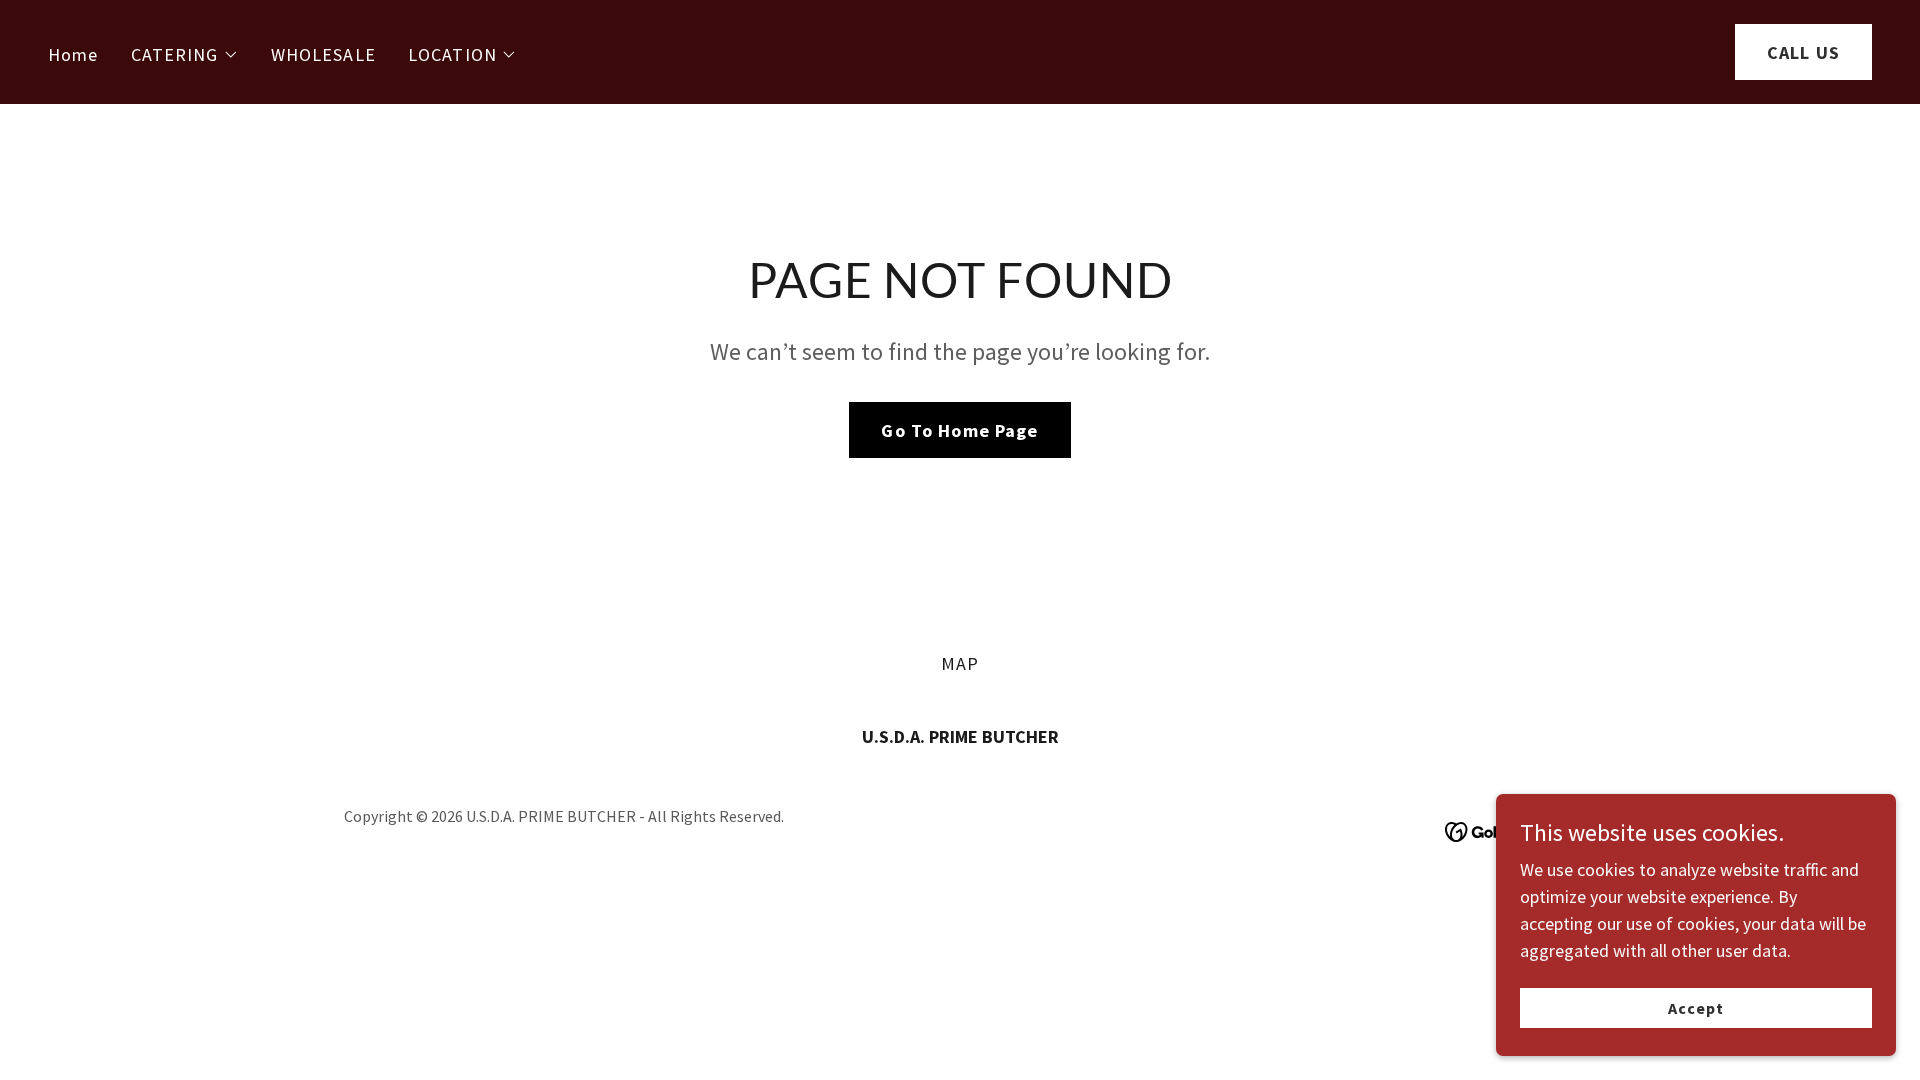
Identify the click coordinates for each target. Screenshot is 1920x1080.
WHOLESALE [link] (323, 54)
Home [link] (73, 54)
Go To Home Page (959, 430)
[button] (185, 55)
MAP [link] (960, 663)
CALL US (1803, 52)
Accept (1696, 1008)
